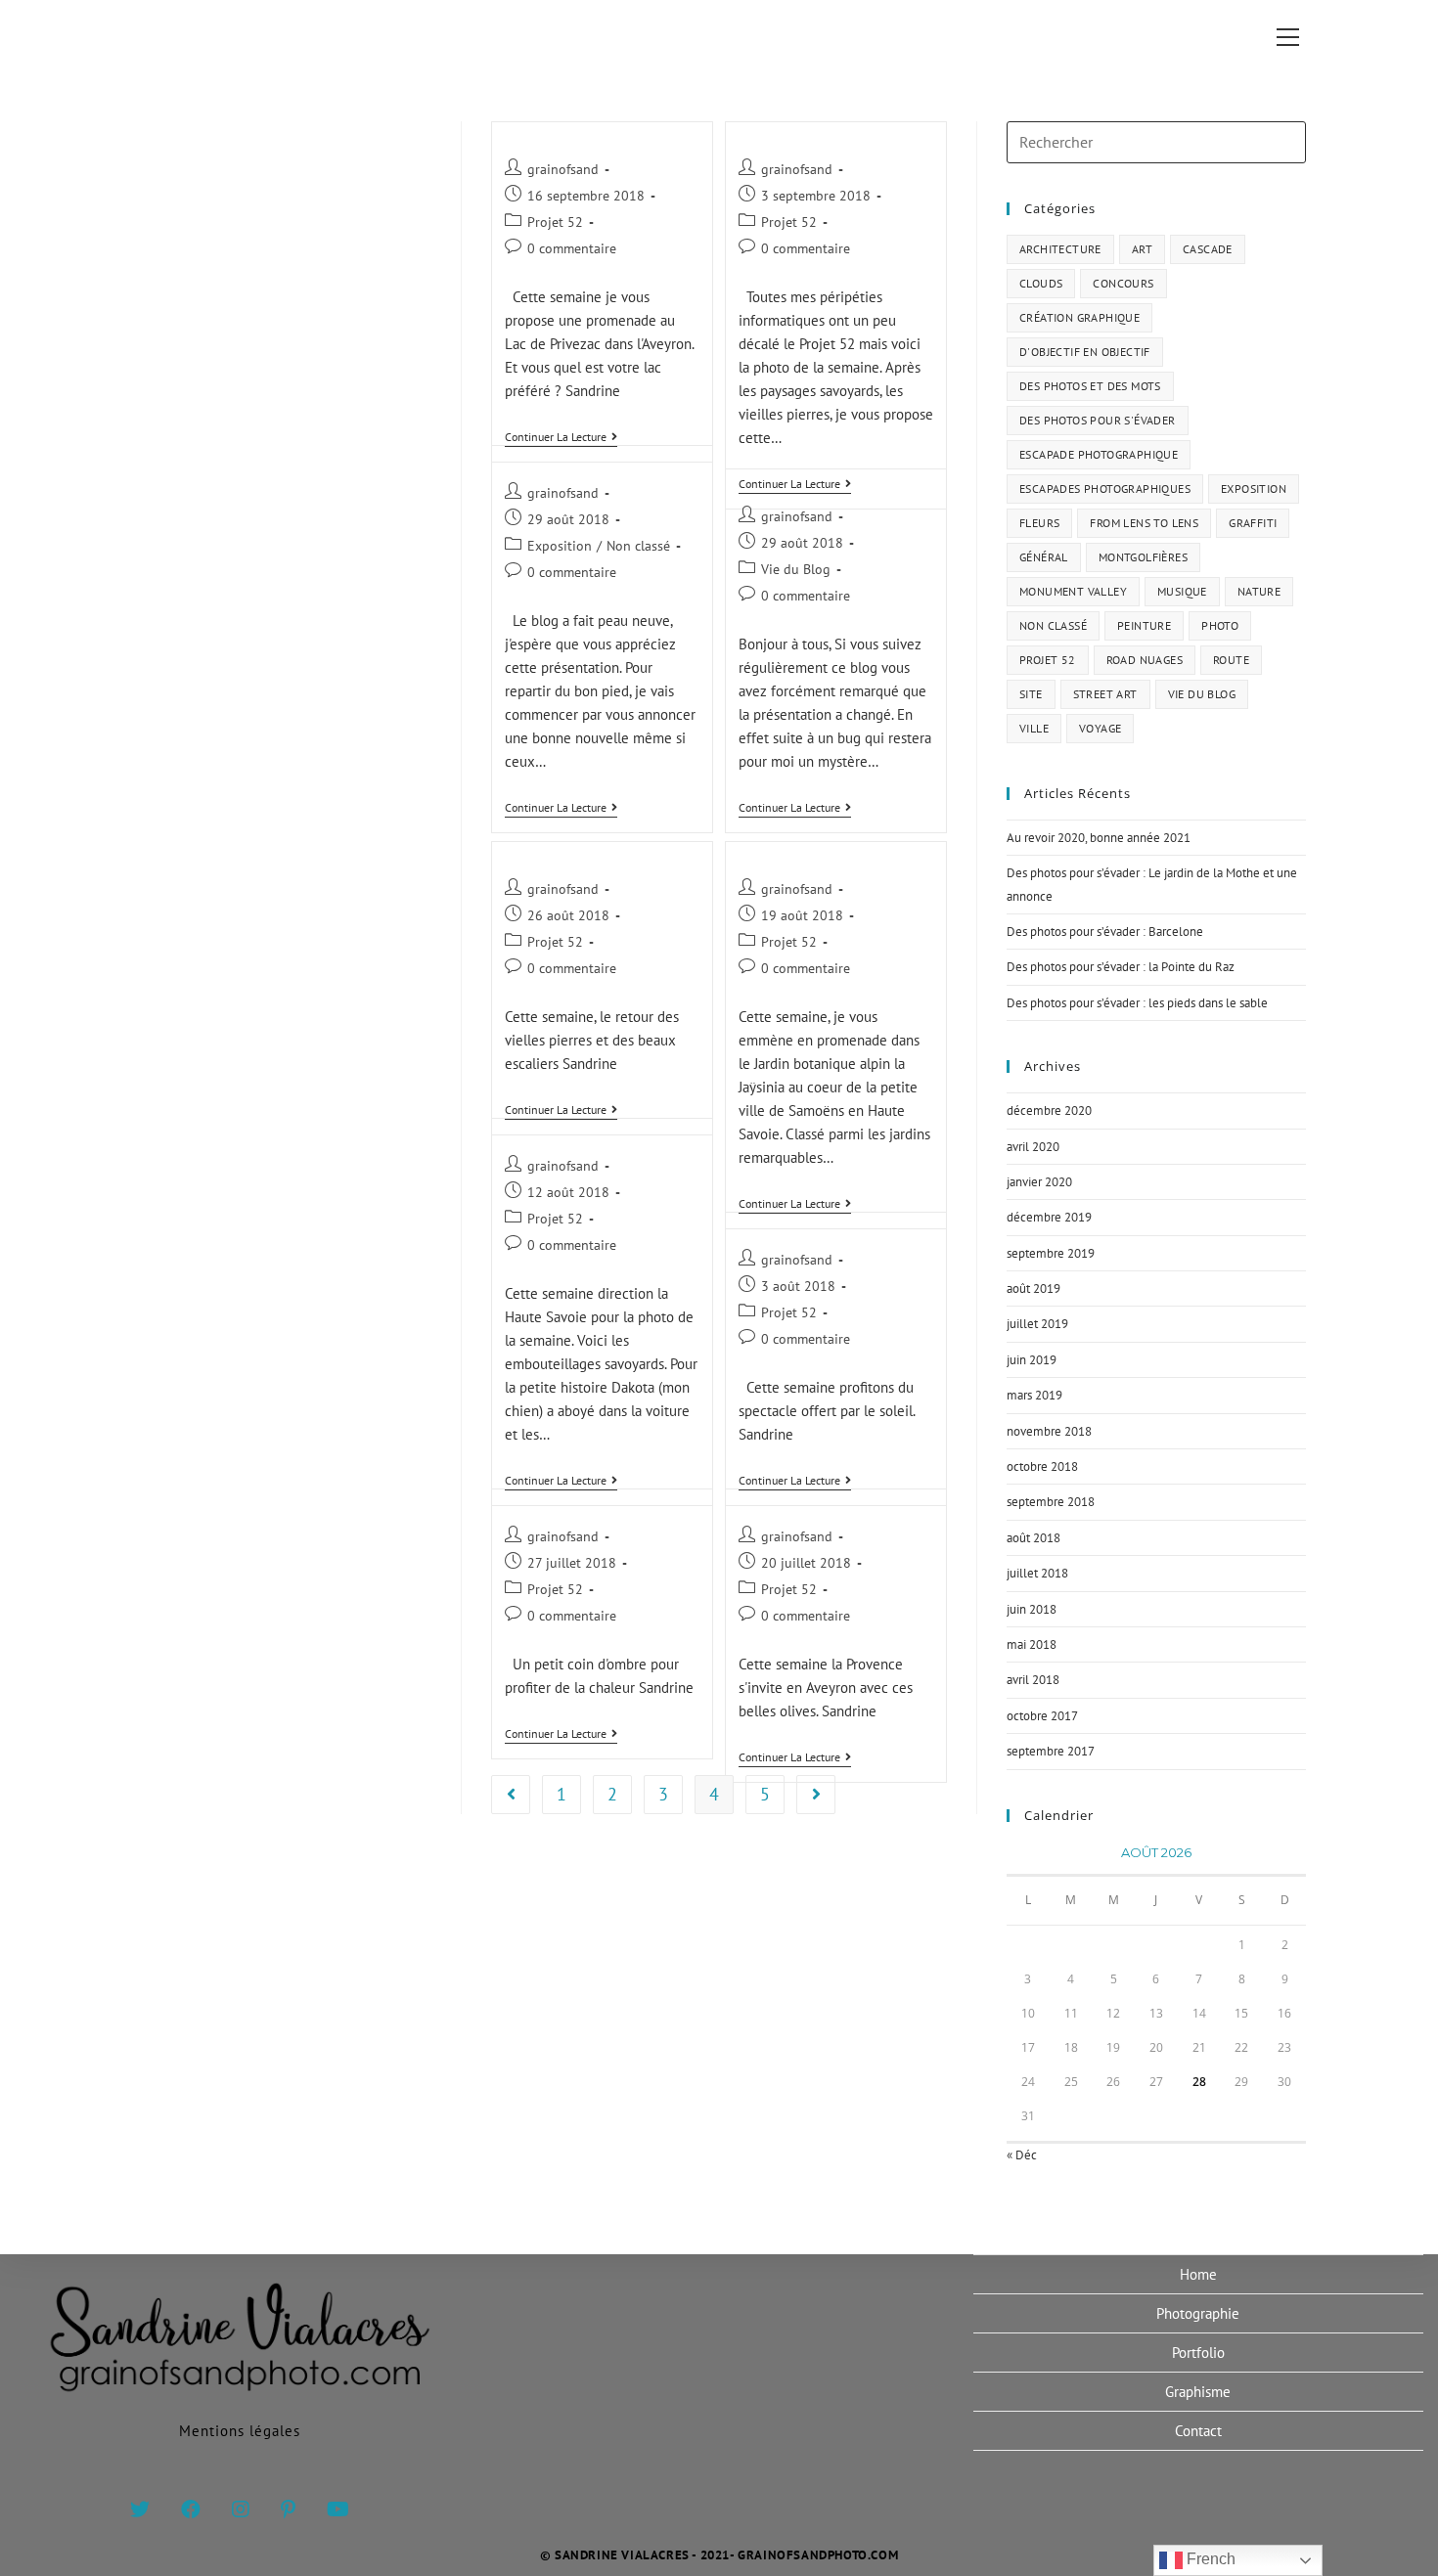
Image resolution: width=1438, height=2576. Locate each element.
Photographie (1198, 2313)
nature (1259, 591)
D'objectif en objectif (1085, 352)
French (1209, 2559)
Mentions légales (240, 2431)
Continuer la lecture (561, 437)
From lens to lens (1144, 523)
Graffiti (1253, 523)
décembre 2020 (1049, 1110)
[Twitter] (140, 2509)
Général (1044, 557)
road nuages (1145, 660)
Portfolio (1198, 2353)
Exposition (560, 546)
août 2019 (1034, 1288)
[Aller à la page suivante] (816, 1795)
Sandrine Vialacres (224, 36)
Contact (1198, 2431)
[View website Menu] (1287, 37)
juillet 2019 (1037, 1324)
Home (1198, 2274)
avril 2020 (1033, 1147)
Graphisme (1198, 2392)
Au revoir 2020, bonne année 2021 (1099, 838)
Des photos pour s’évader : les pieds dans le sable (1137, 1003)
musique (1182, 591)
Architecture (1060, 249)
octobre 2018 (1042, 1466)
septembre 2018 (1051, 1502)
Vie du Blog (796, 569)
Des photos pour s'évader (1098, 420)
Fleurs (1039, 523)
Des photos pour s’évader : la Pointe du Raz (1121, 967)
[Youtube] (338, 2509)
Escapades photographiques (1105, 489)
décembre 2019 (1049, 1217)
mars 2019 (1034, 1395)
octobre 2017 (1042, 1716)
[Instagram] (241, 2509)
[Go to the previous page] (511, 1795)
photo (1220, 625)
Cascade (1208, 249)
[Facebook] (191, 2509)
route (1231, 660)
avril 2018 (1033, 1680)
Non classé (638, 546)
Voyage (1100, 728)
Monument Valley (1073, 591)
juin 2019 (1032, 1360)
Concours (1123, 283)
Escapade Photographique (1099, 454)
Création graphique (1079, 317)
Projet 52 (555, 222)
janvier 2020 (1039, 1182)
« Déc (1022, 2155)
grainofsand (563, 169)
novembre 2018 (1049, 1431)
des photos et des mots (1090, 386)
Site (1031, 694)
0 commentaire (572, 248)
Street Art (1105, 694)
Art (1142, 249)
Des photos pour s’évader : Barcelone (1105, 932)
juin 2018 (1032, 1609)
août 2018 (1034, 1538)
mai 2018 (1032, 1644)
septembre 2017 (1051, 1751)
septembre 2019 (1051, 1253)
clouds (1041, 283)
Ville (1034, 728)
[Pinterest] (288, 2509)
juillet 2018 (1037, 1573)
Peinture (1144, 625)
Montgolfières (1143, 557)
